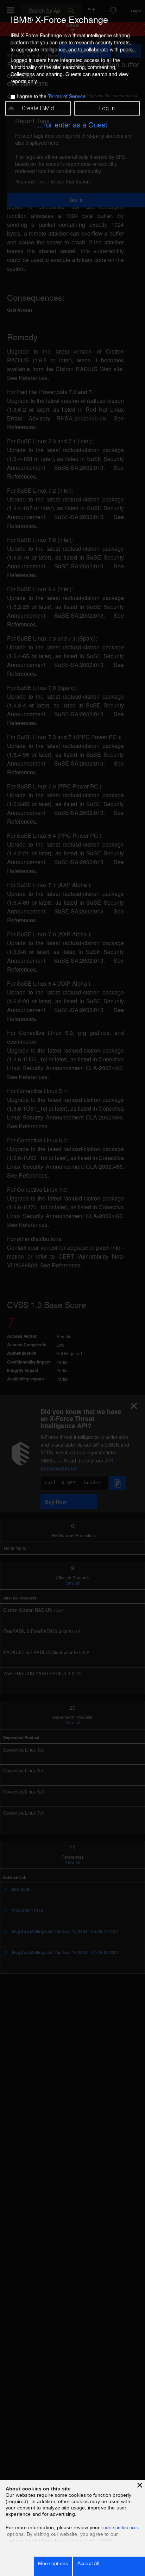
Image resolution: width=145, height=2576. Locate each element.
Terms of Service (67, 96)
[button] (140, 2485)
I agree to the (51, 96)
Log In (107, 108)
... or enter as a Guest (72, 124)
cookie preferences (120, 2528)
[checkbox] (13, 97)
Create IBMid (38, 108)
